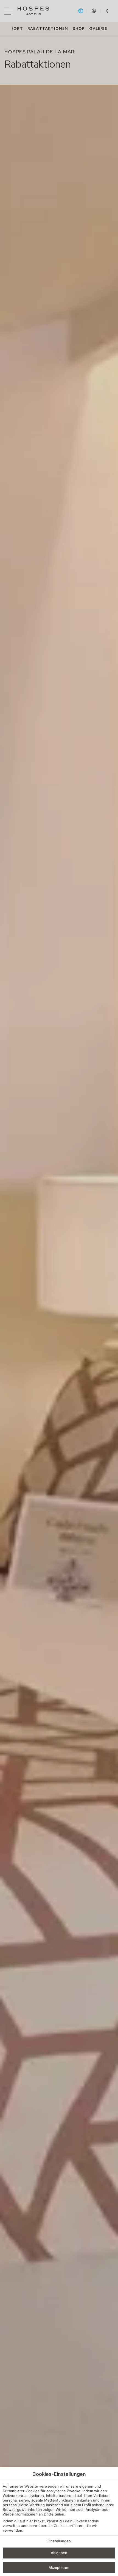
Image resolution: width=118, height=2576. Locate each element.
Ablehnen (59, 2553)
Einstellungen (59, 2541)
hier (30, 2521)
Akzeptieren (59, 2568)
